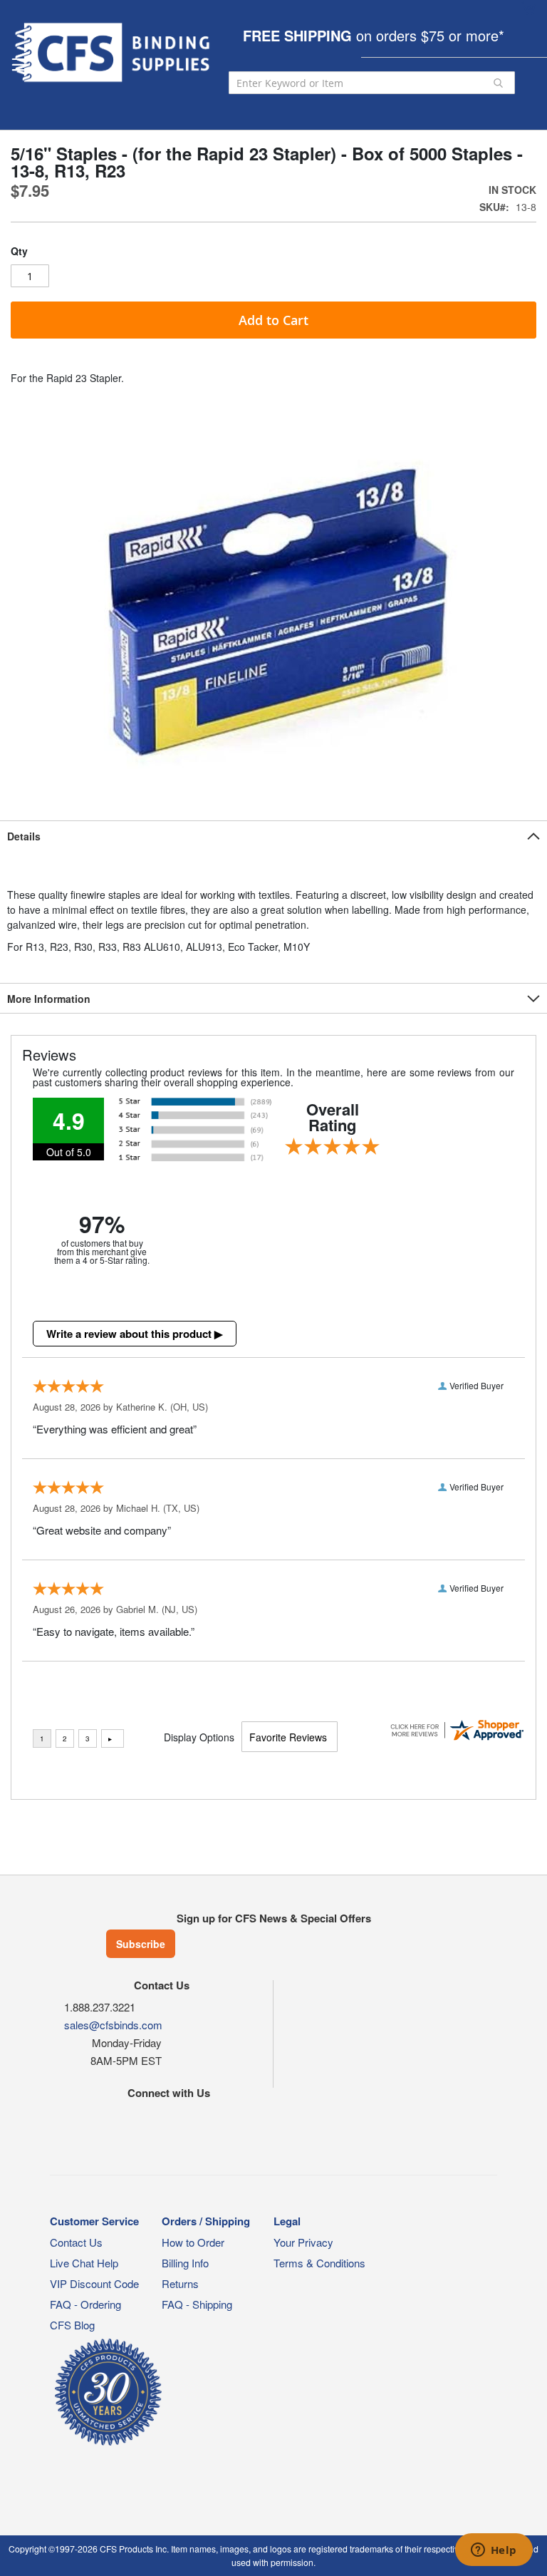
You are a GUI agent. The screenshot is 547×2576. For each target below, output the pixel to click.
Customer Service (94, 2221)
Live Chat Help (84, 2263)
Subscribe (141, 1944)
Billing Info (185, 2263)
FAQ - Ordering (85, 2304)
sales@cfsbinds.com (113, 2025)
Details (24, 836)
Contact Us (76, 2242)
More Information (49, 999)
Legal (287, 2221)
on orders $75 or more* (374, 35)
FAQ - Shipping (197, 2304)
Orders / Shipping (206, 2221)
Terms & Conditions (319, 2263)
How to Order (193, 2242)
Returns (180, 2283)
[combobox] (372, 83)
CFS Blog (72, 2325)
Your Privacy (303, 2242)
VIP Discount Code (94, 2283)
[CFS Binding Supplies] (113, 52)
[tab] (273, 835)
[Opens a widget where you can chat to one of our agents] (494, 2551)
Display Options (199, 1737)
